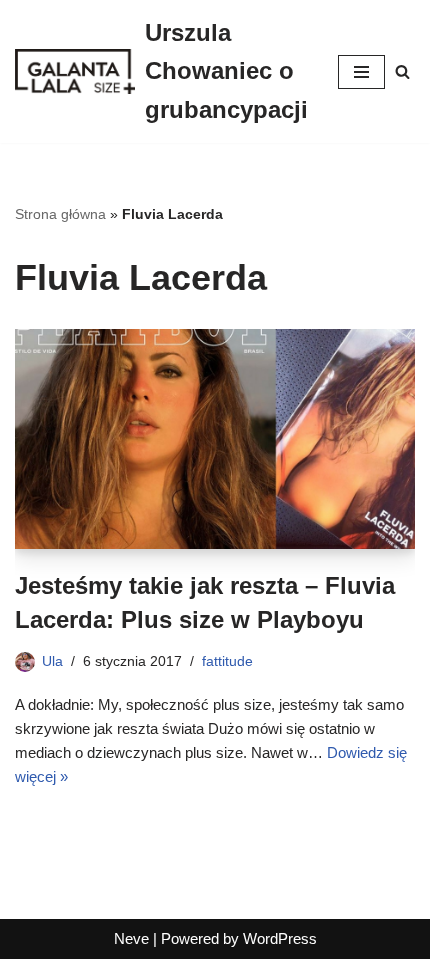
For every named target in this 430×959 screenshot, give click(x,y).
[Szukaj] (402, 71)
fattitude (227, 661)
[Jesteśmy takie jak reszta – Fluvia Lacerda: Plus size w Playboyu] (215, 439)
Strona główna (60, 214)
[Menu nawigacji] (361, 72)
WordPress (280, 938)
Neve (131, 938)
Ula (52, 661)
